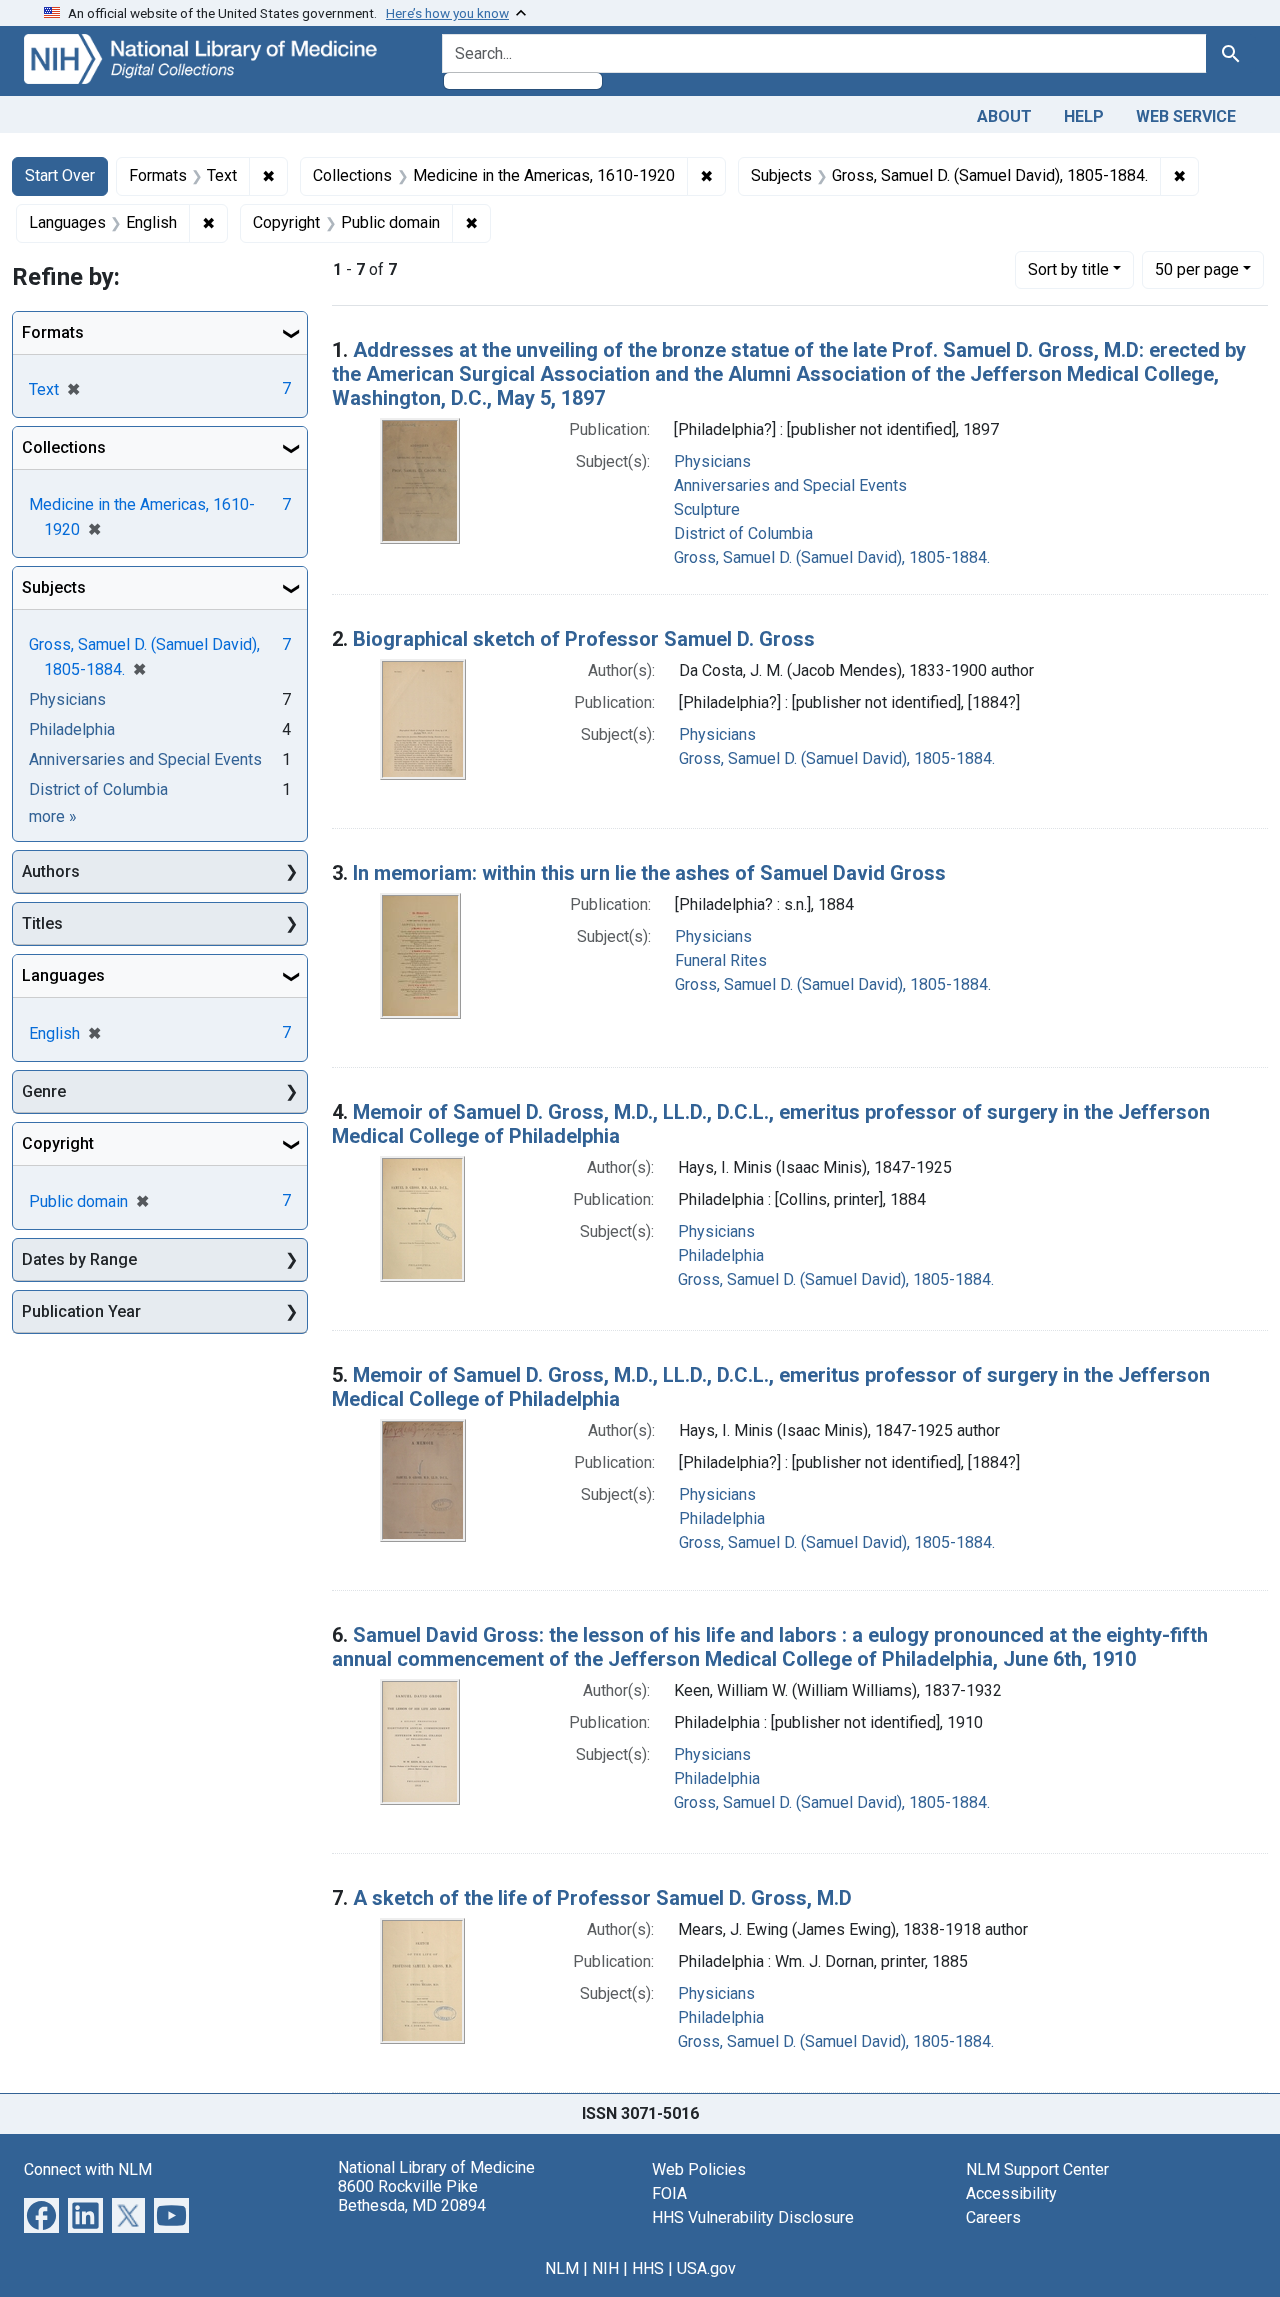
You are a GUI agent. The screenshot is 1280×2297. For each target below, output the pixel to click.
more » (53, 816)
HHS (648, 2268)
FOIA (669, 2193)
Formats (53, 332)
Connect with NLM (88, 2169)
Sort (1068, 269)
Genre (44, 1091)
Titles (42, 923)
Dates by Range (79, 1259)
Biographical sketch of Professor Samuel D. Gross (584, 639)
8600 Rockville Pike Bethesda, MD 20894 (412, 2196)
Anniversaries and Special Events (790, 485)
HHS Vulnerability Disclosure (753, 2217)
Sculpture (707, 509)
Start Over (60, 175)
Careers (993, 2217)
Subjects (54, 587)
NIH (605, 2268)
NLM (562, 2268)
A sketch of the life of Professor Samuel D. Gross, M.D (602, 1898)
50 (1197, 269)
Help (1084, 116)
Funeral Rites (721, 960)
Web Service (1186, 116)
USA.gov (706, 2268)
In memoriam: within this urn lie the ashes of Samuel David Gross (649, 873)
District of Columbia (743, 533)
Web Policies (699, 2169)
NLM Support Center (1037, 2169)
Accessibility (1011, 2193)
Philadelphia (721, 1255)
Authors (51, 871)
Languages (63, 975)
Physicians (712, 461)
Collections (64, 447)
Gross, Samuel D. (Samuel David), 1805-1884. (832, 557)
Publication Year (81, 1311)
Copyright (58, 1143)
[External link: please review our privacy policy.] (41, 2213)
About (1004, 116)
